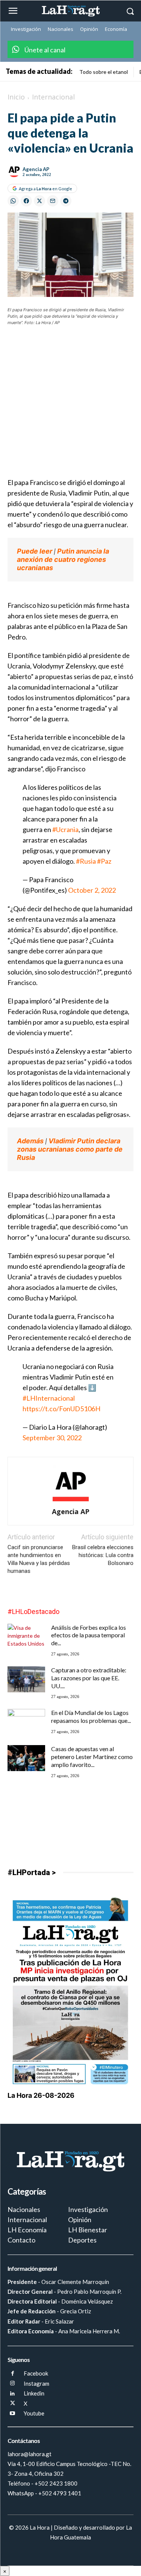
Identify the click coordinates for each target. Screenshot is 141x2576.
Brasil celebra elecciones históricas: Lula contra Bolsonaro (103, 1555)
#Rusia (86, 861)
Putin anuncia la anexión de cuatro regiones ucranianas (63, 559)
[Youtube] (13, 2414)
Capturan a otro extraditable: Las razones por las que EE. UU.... (89, 1678)
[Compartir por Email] (53, 201)
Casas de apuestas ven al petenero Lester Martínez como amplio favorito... (92, 1757)
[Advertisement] (70, 406)
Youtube (34, 2413)
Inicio (16, 97)
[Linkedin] (13, 2394)
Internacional (53, 97)
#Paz (104, 861)
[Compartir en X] (39, 201)
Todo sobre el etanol (104, 72)
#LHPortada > (32, 1872)
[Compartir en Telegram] (66, 201)
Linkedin (34, 2393)
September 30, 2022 (52, 1438)
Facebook (36, 2373)
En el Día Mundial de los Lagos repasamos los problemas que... (91, 1716)
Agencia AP (36, 169)
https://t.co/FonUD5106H (61, 1409)
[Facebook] (13, 2374)
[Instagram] (13, 2384)
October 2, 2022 (92, 890)
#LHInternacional (49, 1398)
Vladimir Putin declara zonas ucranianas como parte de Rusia (70, 1149)
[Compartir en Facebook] (26, 201)
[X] (13, 2404)
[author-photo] (71, 1501)
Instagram (36, 2383)
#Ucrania (65, 829)
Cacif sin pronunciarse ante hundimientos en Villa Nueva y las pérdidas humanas (39, 1559)
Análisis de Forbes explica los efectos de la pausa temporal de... (89, 1635)
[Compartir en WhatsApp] (13, 201)
